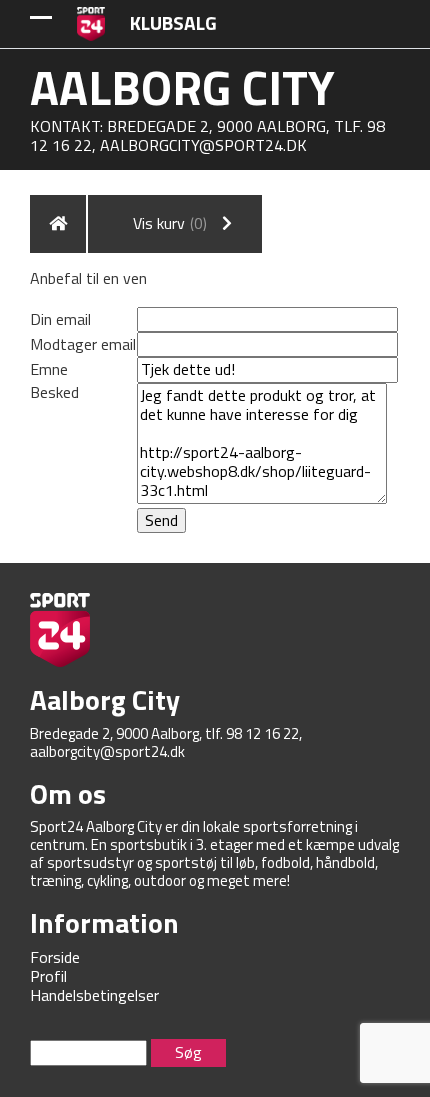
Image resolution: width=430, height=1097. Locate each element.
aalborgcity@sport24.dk (203, 145)
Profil (48, 976)
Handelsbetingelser (94, 995)
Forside (55, 957)
